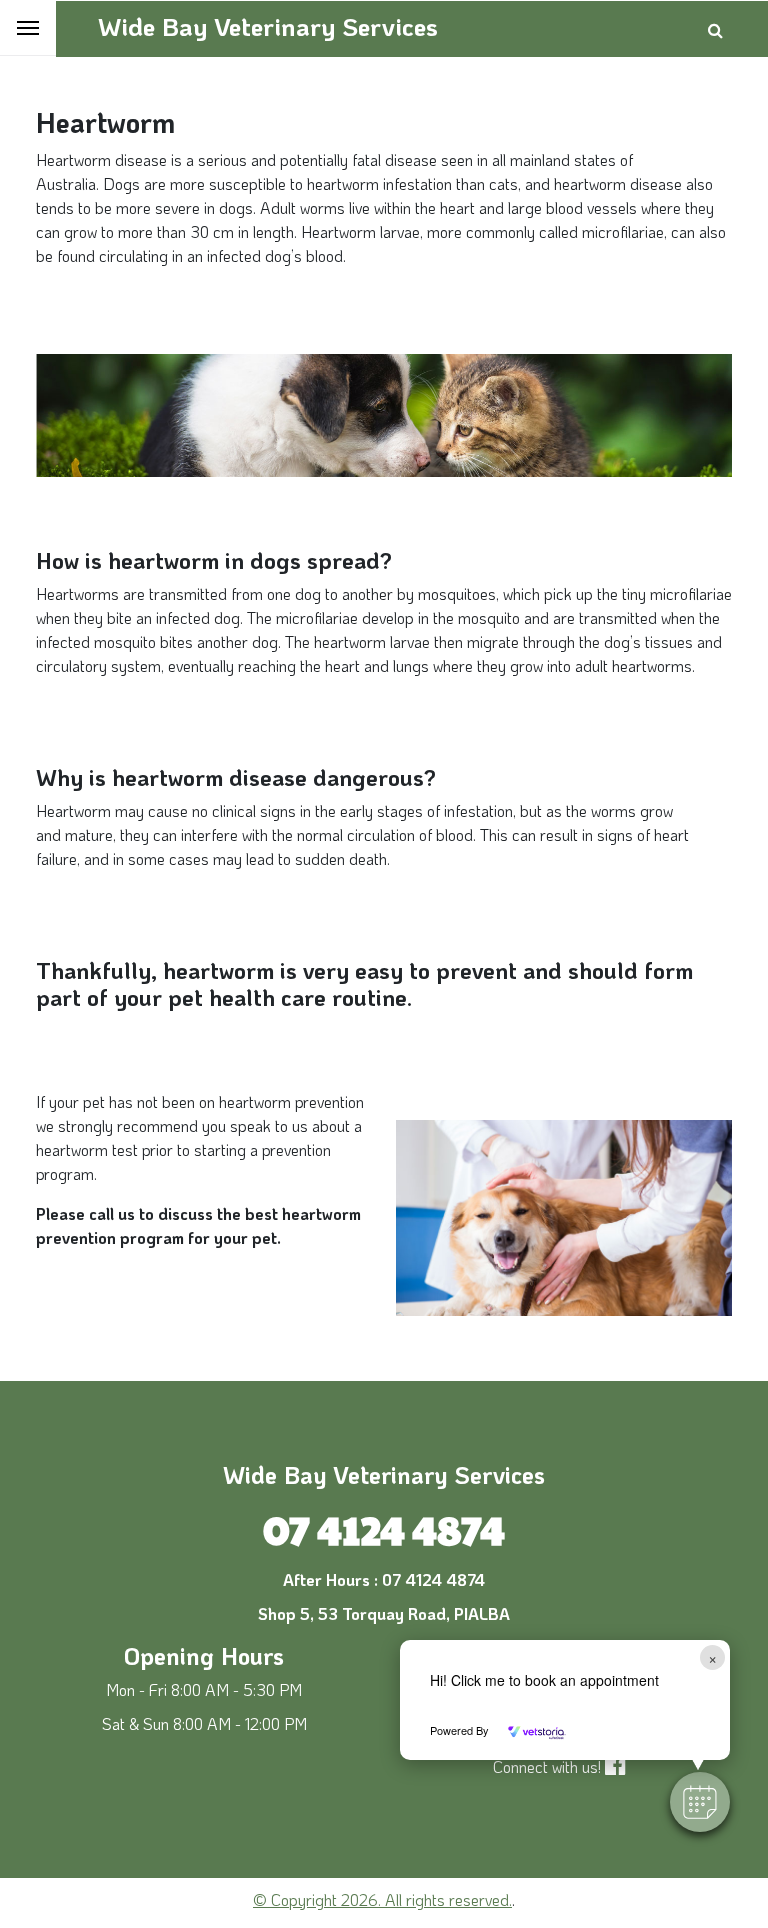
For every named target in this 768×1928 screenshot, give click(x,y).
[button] (700, 1802)
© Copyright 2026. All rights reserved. (382, 1899)
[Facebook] (620, 1766)
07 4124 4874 (384, 1528)
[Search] (715, 30)
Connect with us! (547, 1766)
